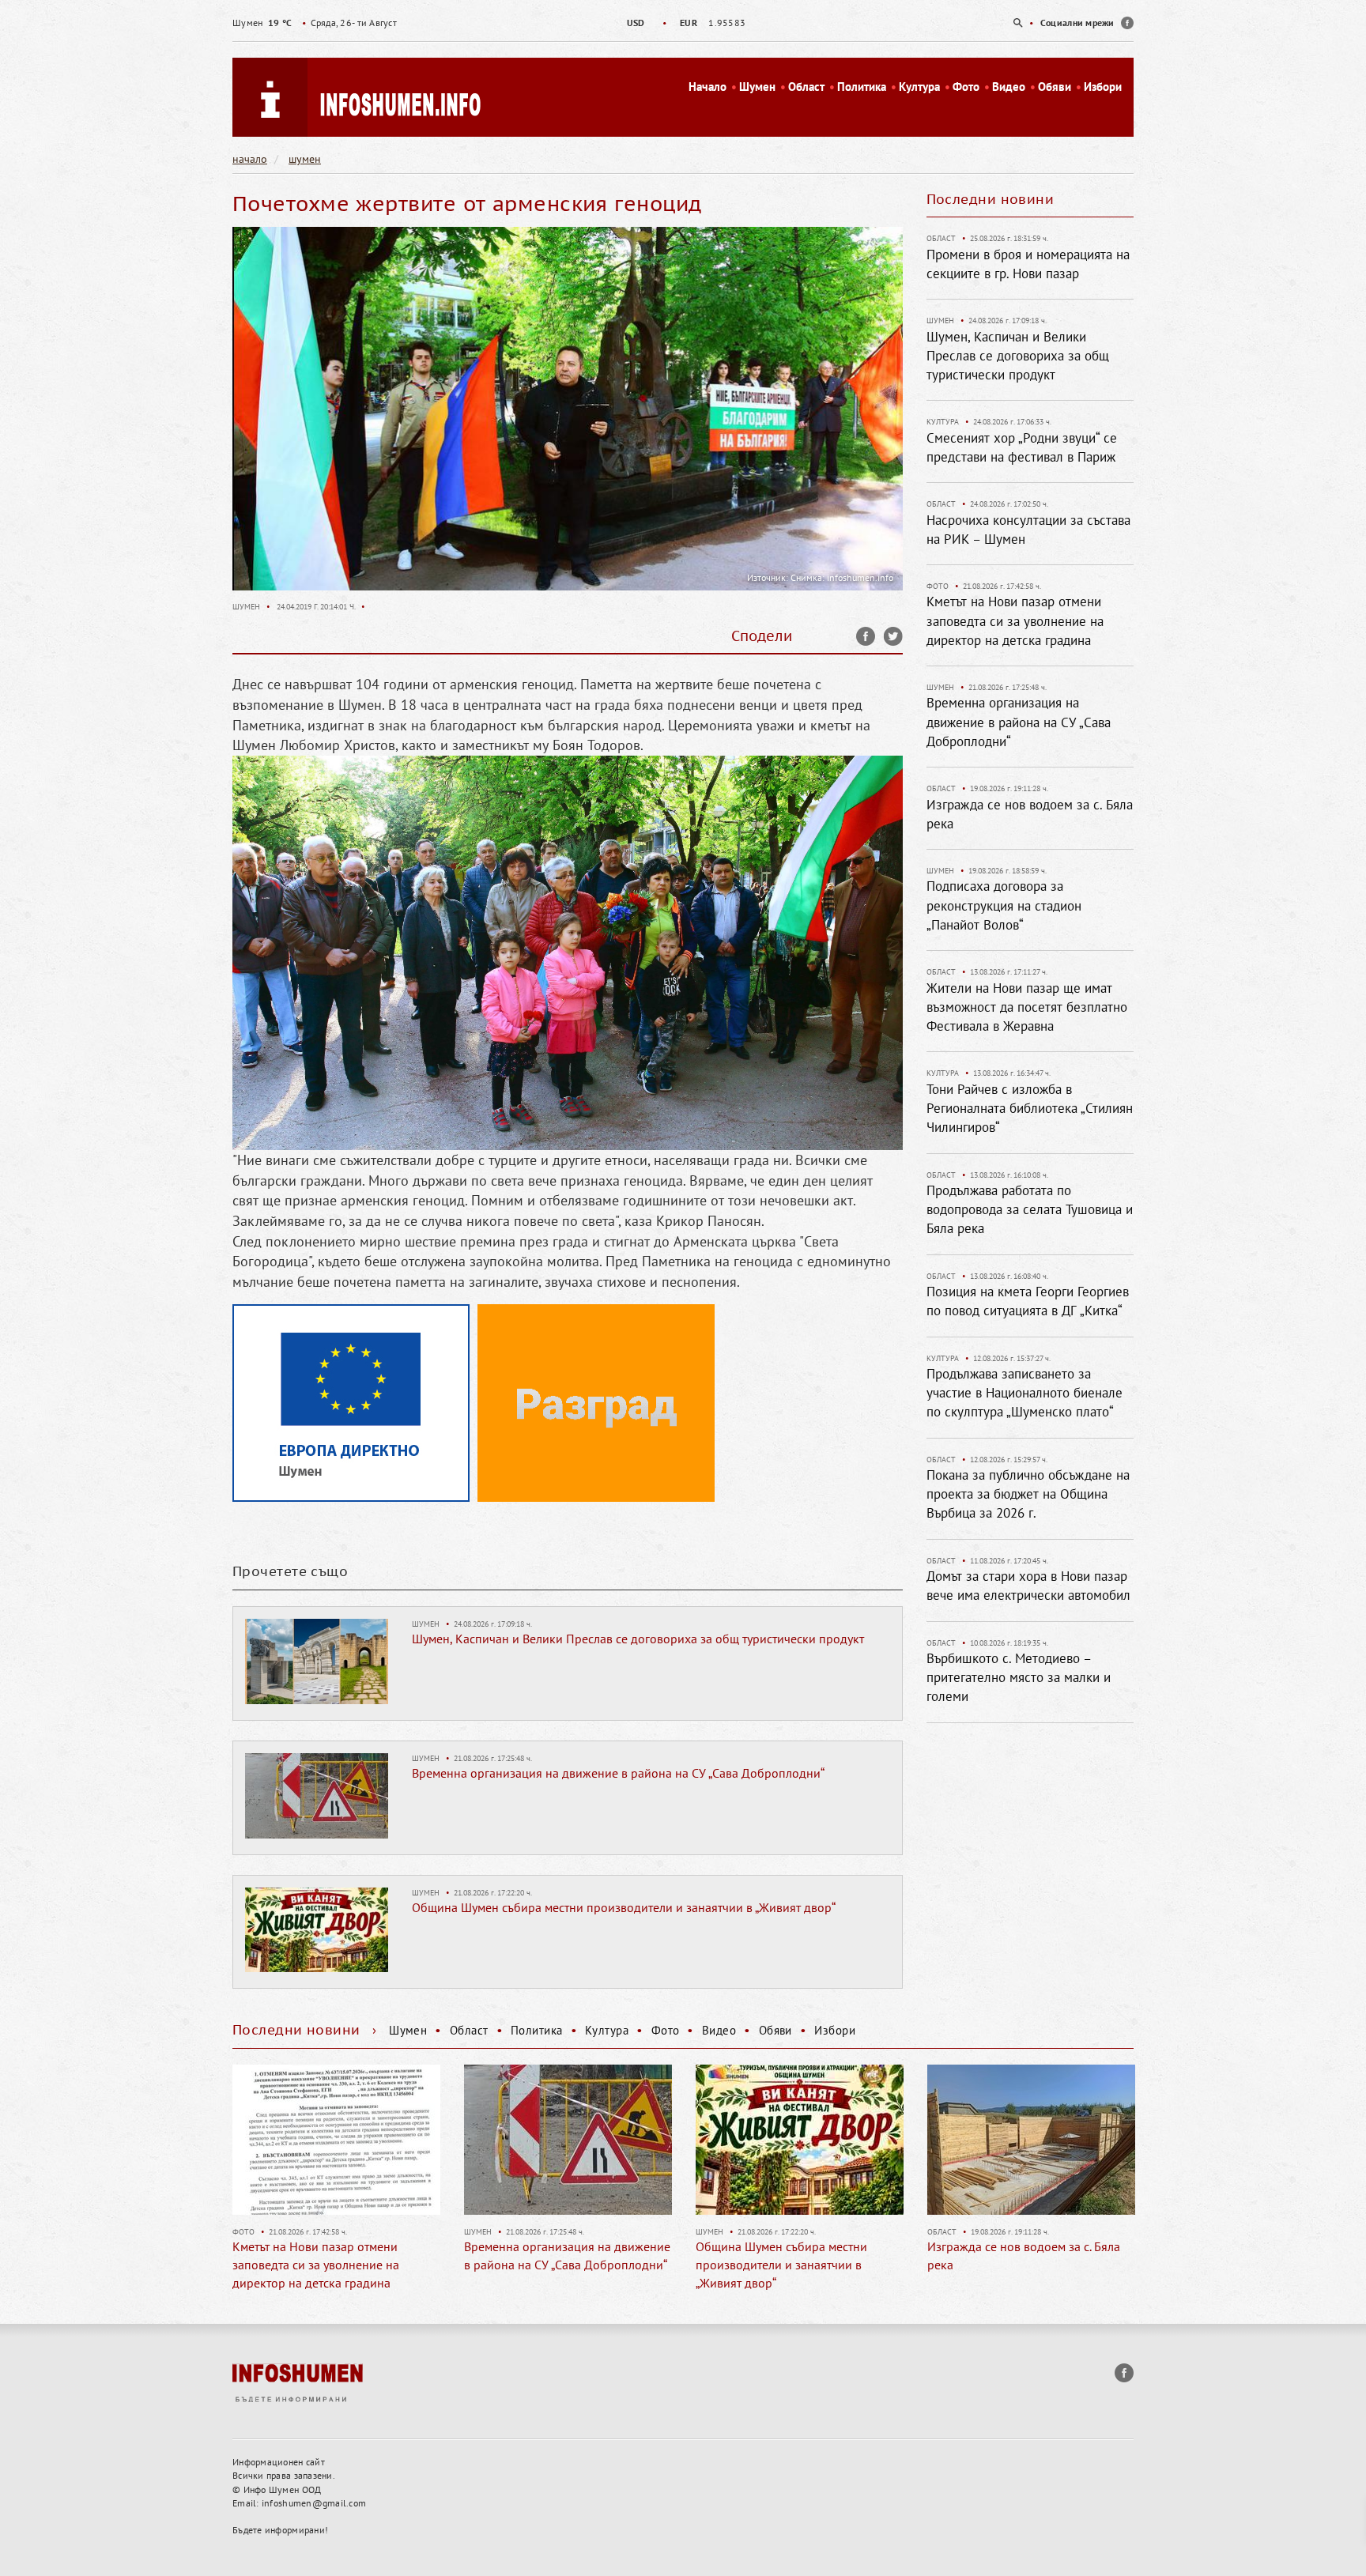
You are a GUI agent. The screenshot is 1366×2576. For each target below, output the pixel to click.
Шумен (757, 87)
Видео (1009, 87)
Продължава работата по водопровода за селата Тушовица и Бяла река (1030, 1210)
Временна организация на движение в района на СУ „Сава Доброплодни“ (618, 1773)
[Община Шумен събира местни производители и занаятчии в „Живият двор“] (317, 1929)
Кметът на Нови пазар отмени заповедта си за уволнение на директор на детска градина (1015, 621)
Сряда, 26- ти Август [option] (315, 23)
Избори (1103, 87)
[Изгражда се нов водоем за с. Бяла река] (800, 2140)
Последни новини (991, 199)
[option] (683, 23)
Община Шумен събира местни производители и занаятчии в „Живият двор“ (624, 1907)
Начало (708, 87)
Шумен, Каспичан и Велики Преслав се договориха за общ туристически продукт (638, 1639)
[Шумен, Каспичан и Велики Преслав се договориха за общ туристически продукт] (317, 1660)
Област (806, 87)
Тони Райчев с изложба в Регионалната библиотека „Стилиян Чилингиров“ (1030, 1109)
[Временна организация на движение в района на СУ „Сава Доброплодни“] (317, 1794)
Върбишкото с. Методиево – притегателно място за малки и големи (1019, 1678)
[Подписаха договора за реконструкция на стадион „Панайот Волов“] (1032, 2140)
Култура (919, 87)
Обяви (1055, 87)
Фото (966, 87)
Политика (862, 87)
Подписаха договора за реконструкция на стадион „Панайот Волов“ (1004, 905)
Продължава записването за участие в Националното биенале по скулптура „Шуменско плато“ (1024, 1393)
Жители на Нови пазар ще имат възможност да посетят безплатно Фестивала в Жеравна (1027, 1007)
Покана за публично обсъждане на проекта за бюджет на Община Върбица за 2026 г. (1028, 1494)
